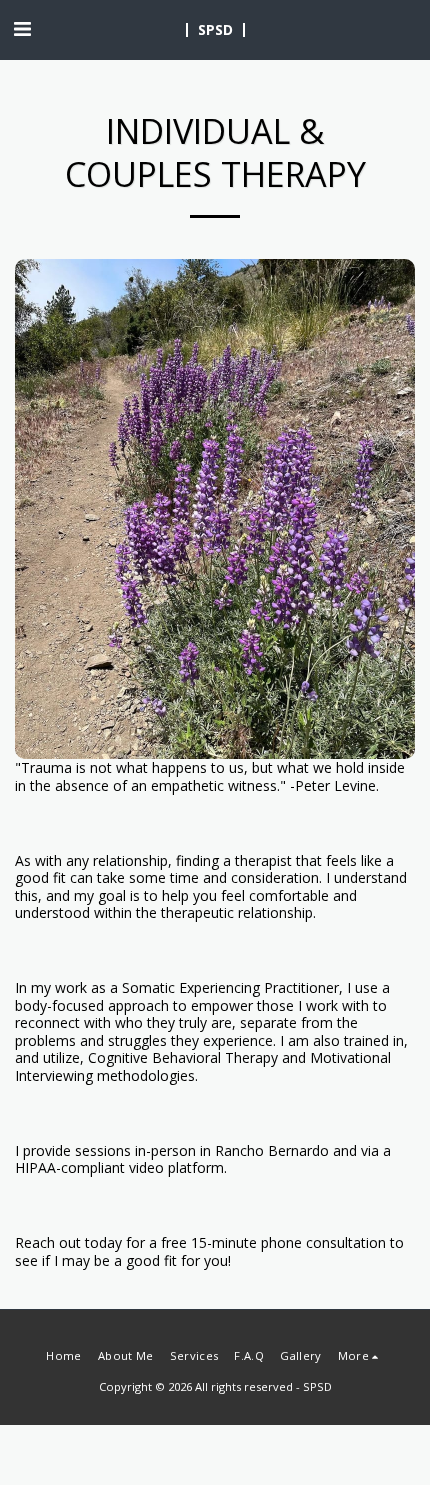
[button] (22, 28)
